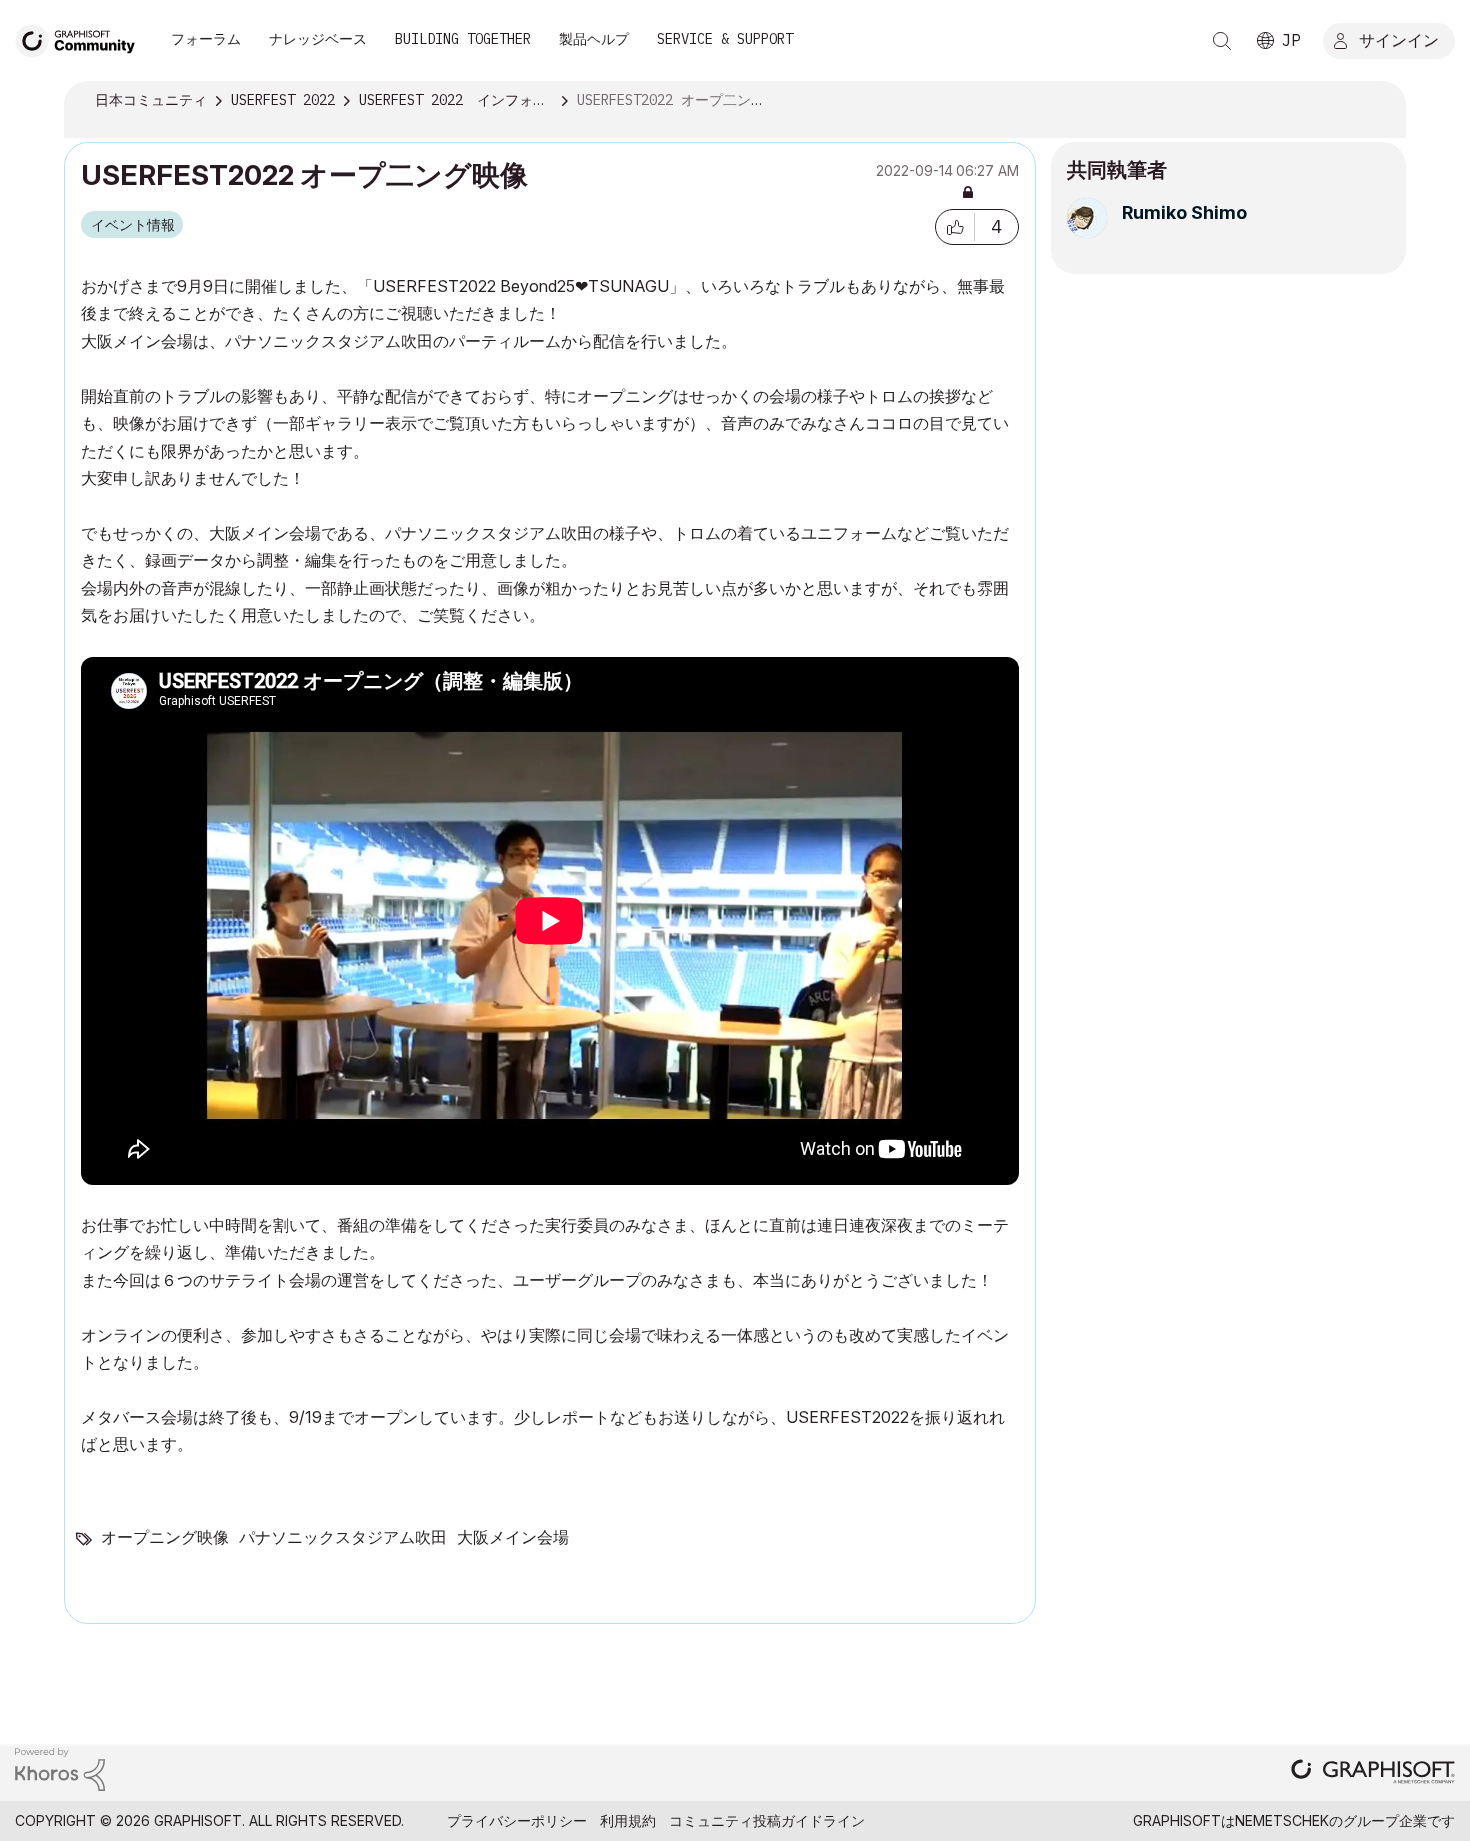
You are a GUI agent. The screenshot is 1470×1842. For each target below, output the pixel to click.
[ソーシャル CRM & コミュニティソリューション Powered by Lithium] (60, 1767)
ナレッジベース (318, 39)
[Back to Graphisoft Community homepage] (82, 38)
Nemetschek (1282, 1820)
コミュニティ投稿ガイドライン (767, 1820)
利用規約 (628, 1820)
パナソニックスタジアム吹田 (343, 1537)
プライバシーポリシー (517, 1820)
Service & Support (725, 39)
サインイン (1399, 39)
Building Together (463, 39)
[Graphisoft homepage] (1373, 1773)
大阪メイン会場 (513, 1537)
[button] (955, 227)
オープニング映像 (165, 1537)
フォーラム (206, 39)
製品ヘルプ (594, 39)
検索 (1222, 41)
